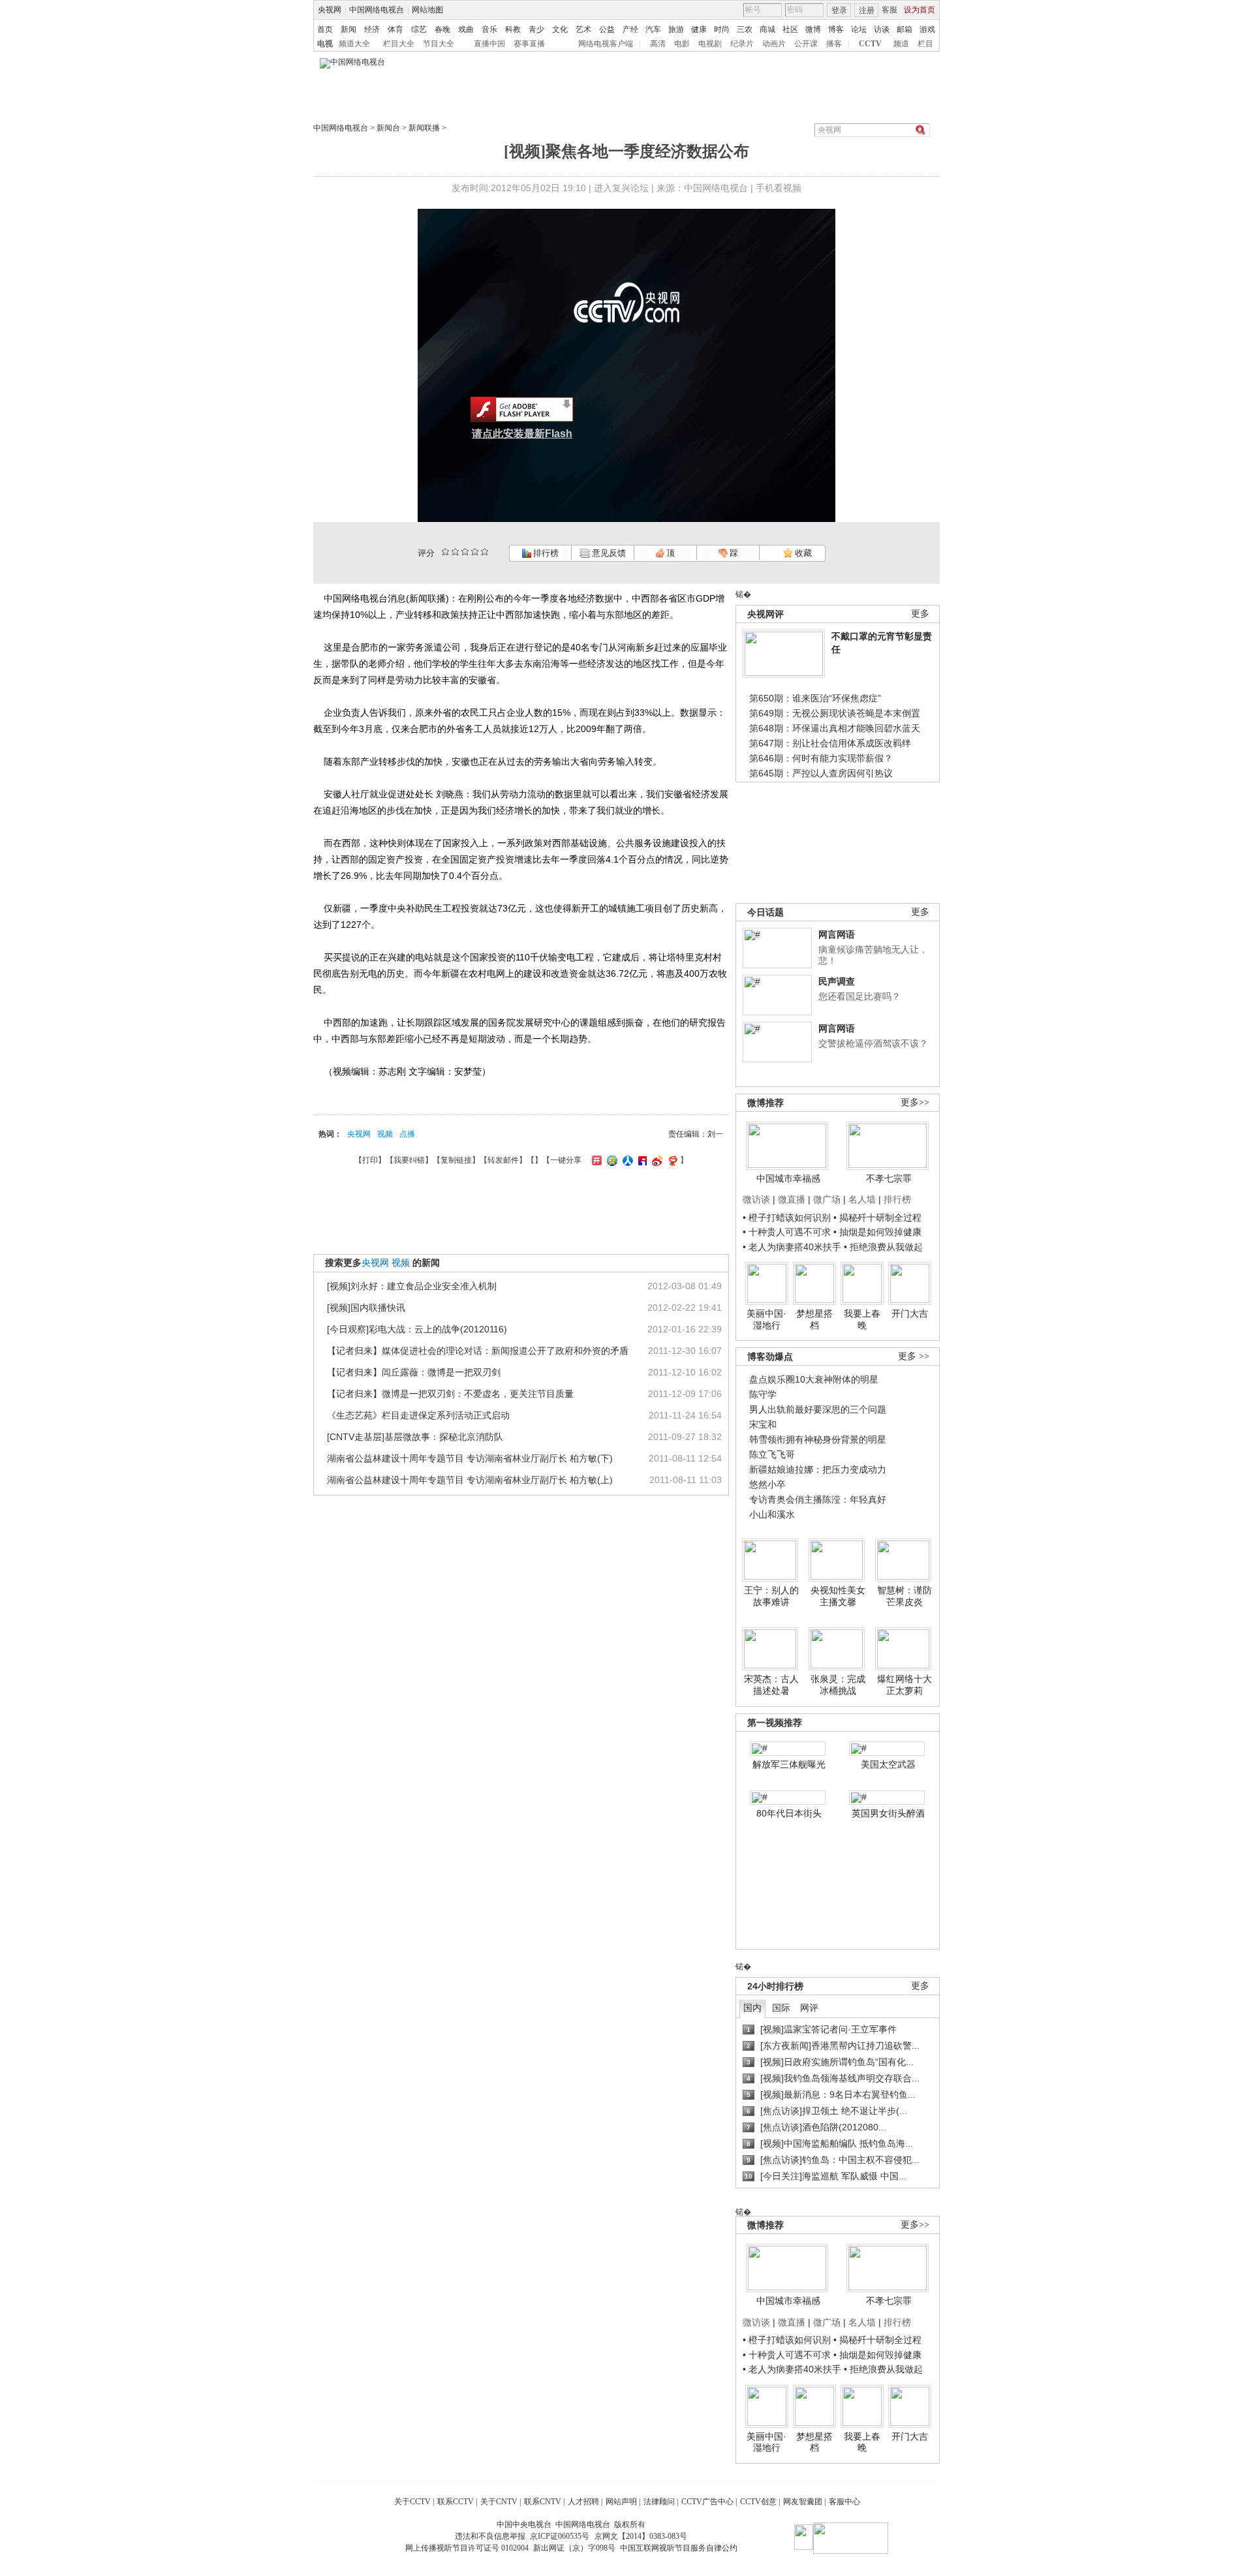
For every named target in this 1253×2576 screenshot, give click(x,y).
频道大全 (354, 44)
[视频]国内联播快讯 (366, 1308)
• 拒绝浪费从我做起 (883, 1247)
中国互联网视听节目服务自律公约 (679, 2548)
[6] (465, 552)
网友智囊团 (803, 2502)
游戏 (927, 29)
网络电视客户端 (606, 44)
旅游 (676, 29)
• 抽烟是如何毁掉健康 (877, 1232)
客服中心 (844, 2502)
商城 (767, 29)
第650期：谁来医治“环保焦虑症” (815, 698)
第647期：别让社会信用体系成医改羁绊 (830, 743)
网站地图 (427, 10)
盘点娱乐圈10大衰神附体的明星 (814, 1379)
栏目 (925, 44)
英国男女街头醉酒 (888, 1813)
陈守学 (763, 1394)
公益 (607, 29)
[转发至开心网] (595, 1160)
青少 (536, 29)
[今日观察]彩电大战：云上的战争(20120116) (417, 1329)
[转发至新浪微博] (656, 1160)
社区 (790, 29)
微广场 (827, 1199)
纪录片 (742, 44)
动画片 (774, 44)
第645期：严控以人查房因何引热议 (821, 773)
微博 (813, 29)
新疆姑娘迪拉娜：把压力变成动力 (818, 1469)
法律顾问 (659, 2502)
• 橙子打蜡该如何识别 (787, 1218)
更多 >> (914, 1356)
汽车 (653, 29)
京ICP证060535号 (560, 2536)
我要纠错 (409, 1160)
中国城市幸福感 (788, 1178)
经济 (372, 29)
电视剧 (710, 44)
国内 (752, 2008)
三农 (745, 29)
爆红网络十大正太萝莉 (905, 1685)
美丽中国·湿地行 (766, 1319)
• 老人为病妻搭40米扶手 (792, 1247)
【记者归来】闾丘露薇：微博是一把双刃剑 (414, 1372)
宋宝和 (763, 1424)
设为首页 (920, 10)
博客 (836, 29)
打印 (370, 1160)
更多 (920, 614)
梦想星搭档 (814, 1319)
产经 (630, 29)
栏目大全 (399, 44)
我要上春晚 (862, 1319)
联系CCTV (456, 2502)
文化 (560, 29)
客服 (889, 10)
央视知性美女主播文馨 (838, 1596)
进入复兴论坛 (621, 188)
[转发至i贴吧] (641, 1160)
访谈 (882, 29)
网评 (809, 2008)
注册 (867, 10)
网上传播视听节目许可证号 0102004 (467, 2548)
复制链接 (456, 1160)
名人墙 (862, 1199)
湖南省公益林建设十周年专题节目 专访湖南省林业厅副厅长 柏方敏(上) (470, 1480)
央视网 (330, 10)
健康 (699, 29)
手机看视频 (779, 188)
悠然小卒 (767, 1484)
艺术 (583, 29)
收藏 (802, 553)
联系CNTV (543, 2502)
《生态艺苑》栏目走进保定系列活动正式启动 (418, 1415)
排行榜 (545, 553)
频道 (901, 44)
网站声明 (621, 2502)
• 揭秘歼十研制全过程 (877, 1218)
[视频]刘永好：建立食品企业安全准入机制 (412, 1286)
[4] (455, 552)
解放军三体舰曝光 (789, 1764)
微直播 (792, 1199)
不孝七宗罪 (889, 1178)
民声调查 (837, 981)
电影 (682, 44)
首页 (325, 29)
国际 (781, 2008)
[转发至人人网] (626, 1160)
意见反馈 (608, 553)
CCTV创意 (758, 2502)
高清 (658, 44)
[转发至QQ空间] (611, 1160)
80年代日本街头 (789, 1813)
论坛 (859, 29)
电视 (325, 44)
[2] (445, 552)
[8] (475, 552)
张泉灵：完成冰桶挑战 (838, 1685)
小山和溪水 (772, 1514)
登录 (839, 10)
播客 (834, 44)
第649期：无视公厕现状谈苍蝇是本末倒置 (835, 713)
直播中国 (489, 44)
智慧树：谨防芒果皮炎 (905, 1596)
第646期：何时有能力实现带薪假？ (821, 758)
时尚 (722, 29)
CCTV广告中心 (707, 2502)
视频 (385, 1134)
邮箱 (905, 29)
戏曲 (466, 29)
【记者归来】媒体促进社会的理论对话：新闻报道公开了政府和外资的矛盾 (478, 1351)
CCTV (870, 44)
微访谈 (756, 1199)
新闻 (348, 29)
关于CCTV (412, 2502)
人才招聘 (583, 2502)
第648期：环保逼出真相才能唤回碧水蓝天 (835, 728)
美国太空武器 (888, 1764)
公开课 (806, 44)
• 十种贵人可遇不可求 (788, 1232)
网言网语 (837, 934)
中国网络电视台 (377, 10)
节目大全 (439, 44)
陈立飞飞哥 (772, 1454)
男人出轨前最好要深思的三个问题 (818, 1409)
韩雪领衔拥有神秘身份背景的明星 (818, 1439)
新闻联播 (424, 128)
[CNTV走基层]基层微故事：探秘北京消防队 (415, 1437)
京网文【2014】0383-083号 (641, 2536)
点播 (407, 1134)
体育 (395, 29)
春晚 (442, 29)
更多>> (915, 1102)
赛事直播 (529, 44)
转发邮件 (503, 1160)
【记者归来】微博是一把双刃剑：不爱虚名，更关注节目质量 (450, 1394)
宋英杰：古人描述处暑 (771, 1685)
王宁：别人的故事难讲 (771, 1596)
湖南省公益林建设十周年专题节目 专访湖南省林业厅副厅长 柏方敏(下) (470, 1458)
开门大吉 (910, 1313)
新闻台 (388, 128)
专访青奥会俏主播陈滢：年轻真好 (818, 1499)
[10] (485, 552)
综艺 (419, 29)
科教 (513, 29)
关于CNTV (499, 2502)
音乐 (489, 29)
